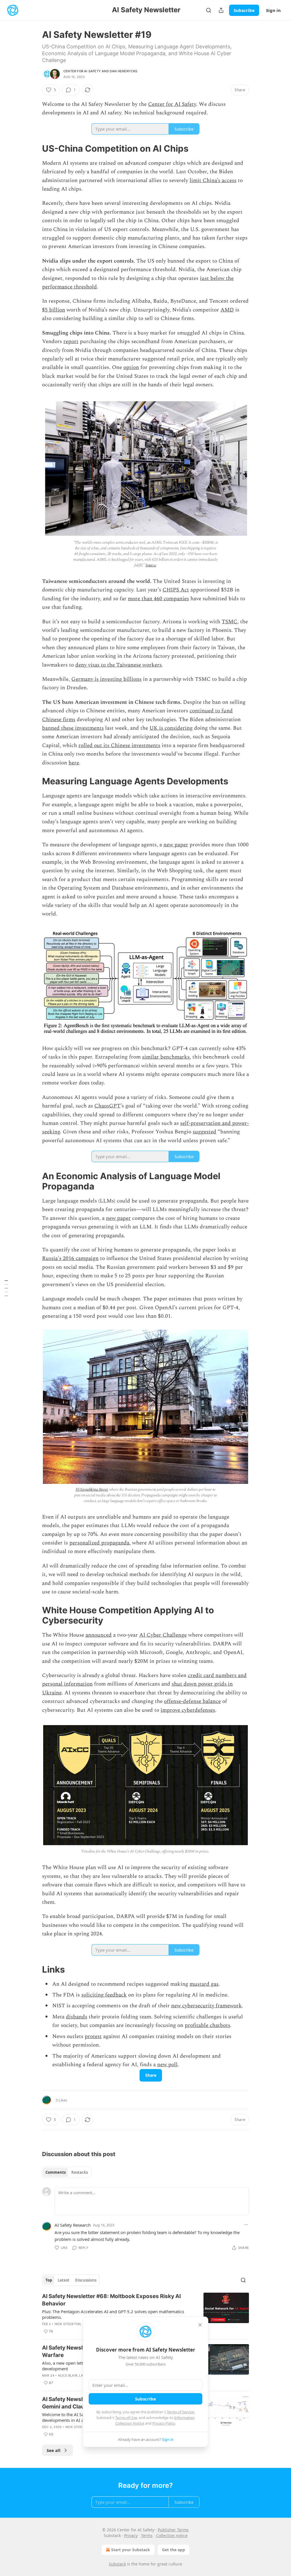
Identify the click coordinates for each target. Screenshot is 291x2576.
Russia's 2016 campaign (70, 1258)
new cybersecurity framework (206, 2006)
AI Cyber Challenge (163, 1635)
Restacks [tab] (80, 2172)
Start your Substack (131, 2550)
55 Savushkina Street (92, 1489)
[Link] (34, 149)
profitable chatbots (207, 2025)
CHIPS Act (176, 590)
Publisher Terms (173, 2530)
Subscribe (244, 10)
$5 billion (54, 310)
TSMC (229, 622)
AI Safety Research (73, 2225)
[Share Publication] (221, 10)
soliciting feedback (104, 1995)
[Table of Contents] (6, 1288)
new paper (176, 845)
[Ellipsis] (246, 2225)
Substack (117, 2564)
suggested (204, 1132)
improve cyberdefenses (188, 1710)
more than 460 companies (158, 599)
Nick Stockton (68, 2324)
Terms (147, 2535)
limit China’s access (213, 181)
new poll (167, 2065)
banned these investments (73, 728)
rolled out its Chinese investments (119, 745)
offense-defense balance (192, 1701)
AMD (227, 310)
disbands (77, 2017)
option (131, 367)
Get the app (173, 2550)
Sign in (273, 10)
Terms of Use (126, 2418)
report (71, 342)
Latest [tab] (64, 2280)
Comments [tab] (56, 2172)
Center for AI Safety (82, 71)
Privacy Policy (164, 2423)
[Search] (209, 10)
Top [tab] (49, 2280)
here (74, 763)
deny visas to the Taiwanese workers (119, 665)
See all (54, 2450)
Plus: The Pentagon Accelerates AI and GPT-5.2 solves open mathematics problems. (113, 2314)
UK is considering (171, 728)
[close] (200, 2325)
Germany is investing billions (106, 679)
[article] (145, 2314)
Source (151, 565)
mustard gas (204, 1984)
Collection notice (172, 2535)
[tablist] (67, 2172)
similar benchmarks (166, 1057)
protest (93, 2036)
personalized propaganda (99, 1543)
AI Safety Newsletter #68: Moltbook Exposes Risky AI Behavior (111, 2300)
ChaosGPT (107, 1106)
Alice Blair (68, 2375)
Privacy (131, 2535)
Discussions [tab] (86, 2280)
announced (99, 1635)
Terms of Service (180, 2412)
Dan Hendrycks (124, 71)
